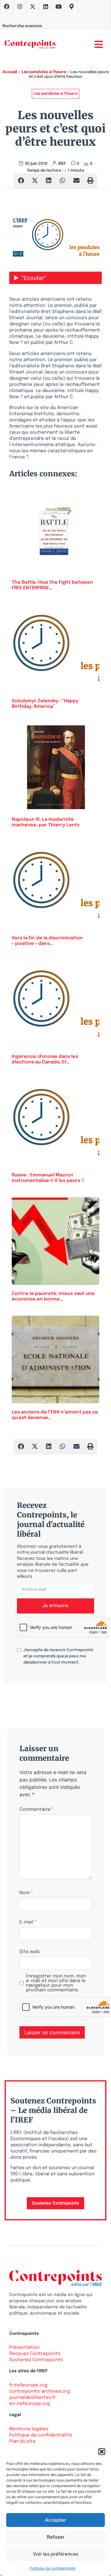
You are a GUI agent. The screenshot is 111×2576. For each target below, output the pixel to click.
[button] (102, 2452)
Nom (26, 1893)
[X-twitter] (33, 6)
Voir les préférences (56, 2554)
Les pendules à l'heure (44, 72)
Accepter (55, 2520)
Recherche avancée (22, 26)
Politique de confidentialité (53, 2568)
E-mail (28, 1922)
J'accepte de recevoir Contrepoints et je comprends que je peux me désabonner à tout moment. (58, 1656)
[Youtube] (59, 6)
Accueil (10, 72)
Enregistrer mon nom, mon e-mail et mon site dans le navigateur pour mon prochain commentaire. (56, 1983)
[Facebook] (7, 6)
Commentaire (37, 1810)
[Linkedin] (46, 6)
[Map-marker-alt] (72, 6)
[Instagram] (20, 6)
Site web (29, 1952)
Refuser (56, 2537)
